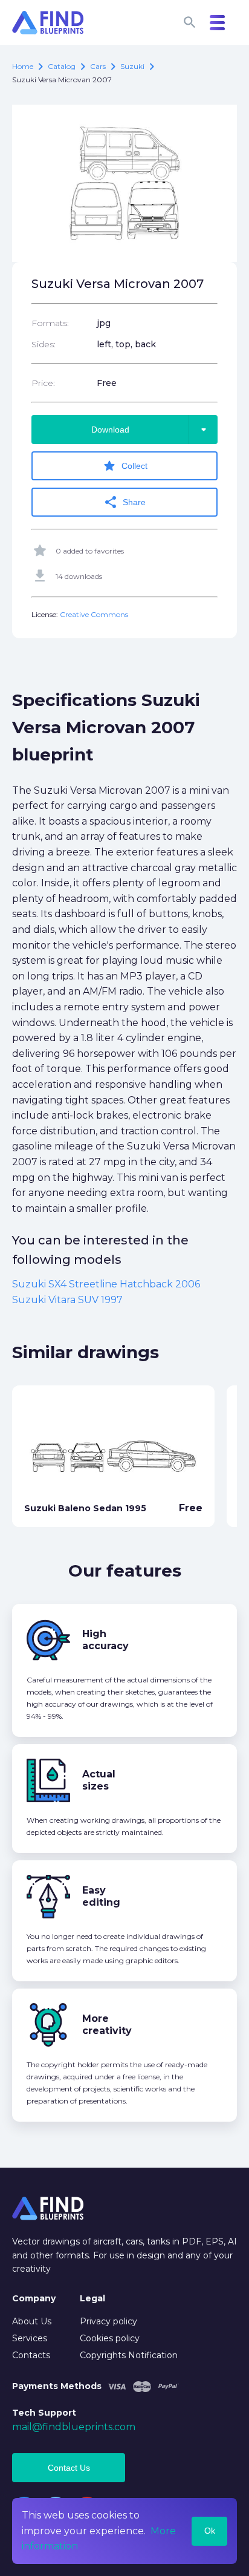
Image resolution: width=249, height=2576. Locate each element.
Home (23, 66)
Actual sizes (99, 1780)
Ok (210, 2531)
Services (30, 2338)
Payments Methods (57, 2386)
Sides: (44, 344)
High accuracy (105, 1640)
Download (151, 430)
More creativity (107, 2025)
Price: (43, 383)
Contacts (31, 2355)
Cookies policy (110, 2338)
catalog (62, 66)
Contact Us (69, 2468)
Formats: (50, 323)
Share (124, 502)
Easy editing (101, 1896)
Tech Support (44, 2413)
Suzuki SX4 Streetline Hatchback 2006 (106, 1284)
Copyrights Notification (129, 2355)
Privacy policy (108, 2321)
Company (34, 2298)
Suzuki (132, 66)
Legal (92, 2298)
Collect (125, 466)
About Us (32, 2321)
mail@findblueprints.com (74, 2427)
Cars (98, 66)
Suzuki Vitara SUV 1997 (67, 1300)
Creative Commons (94, 614)
